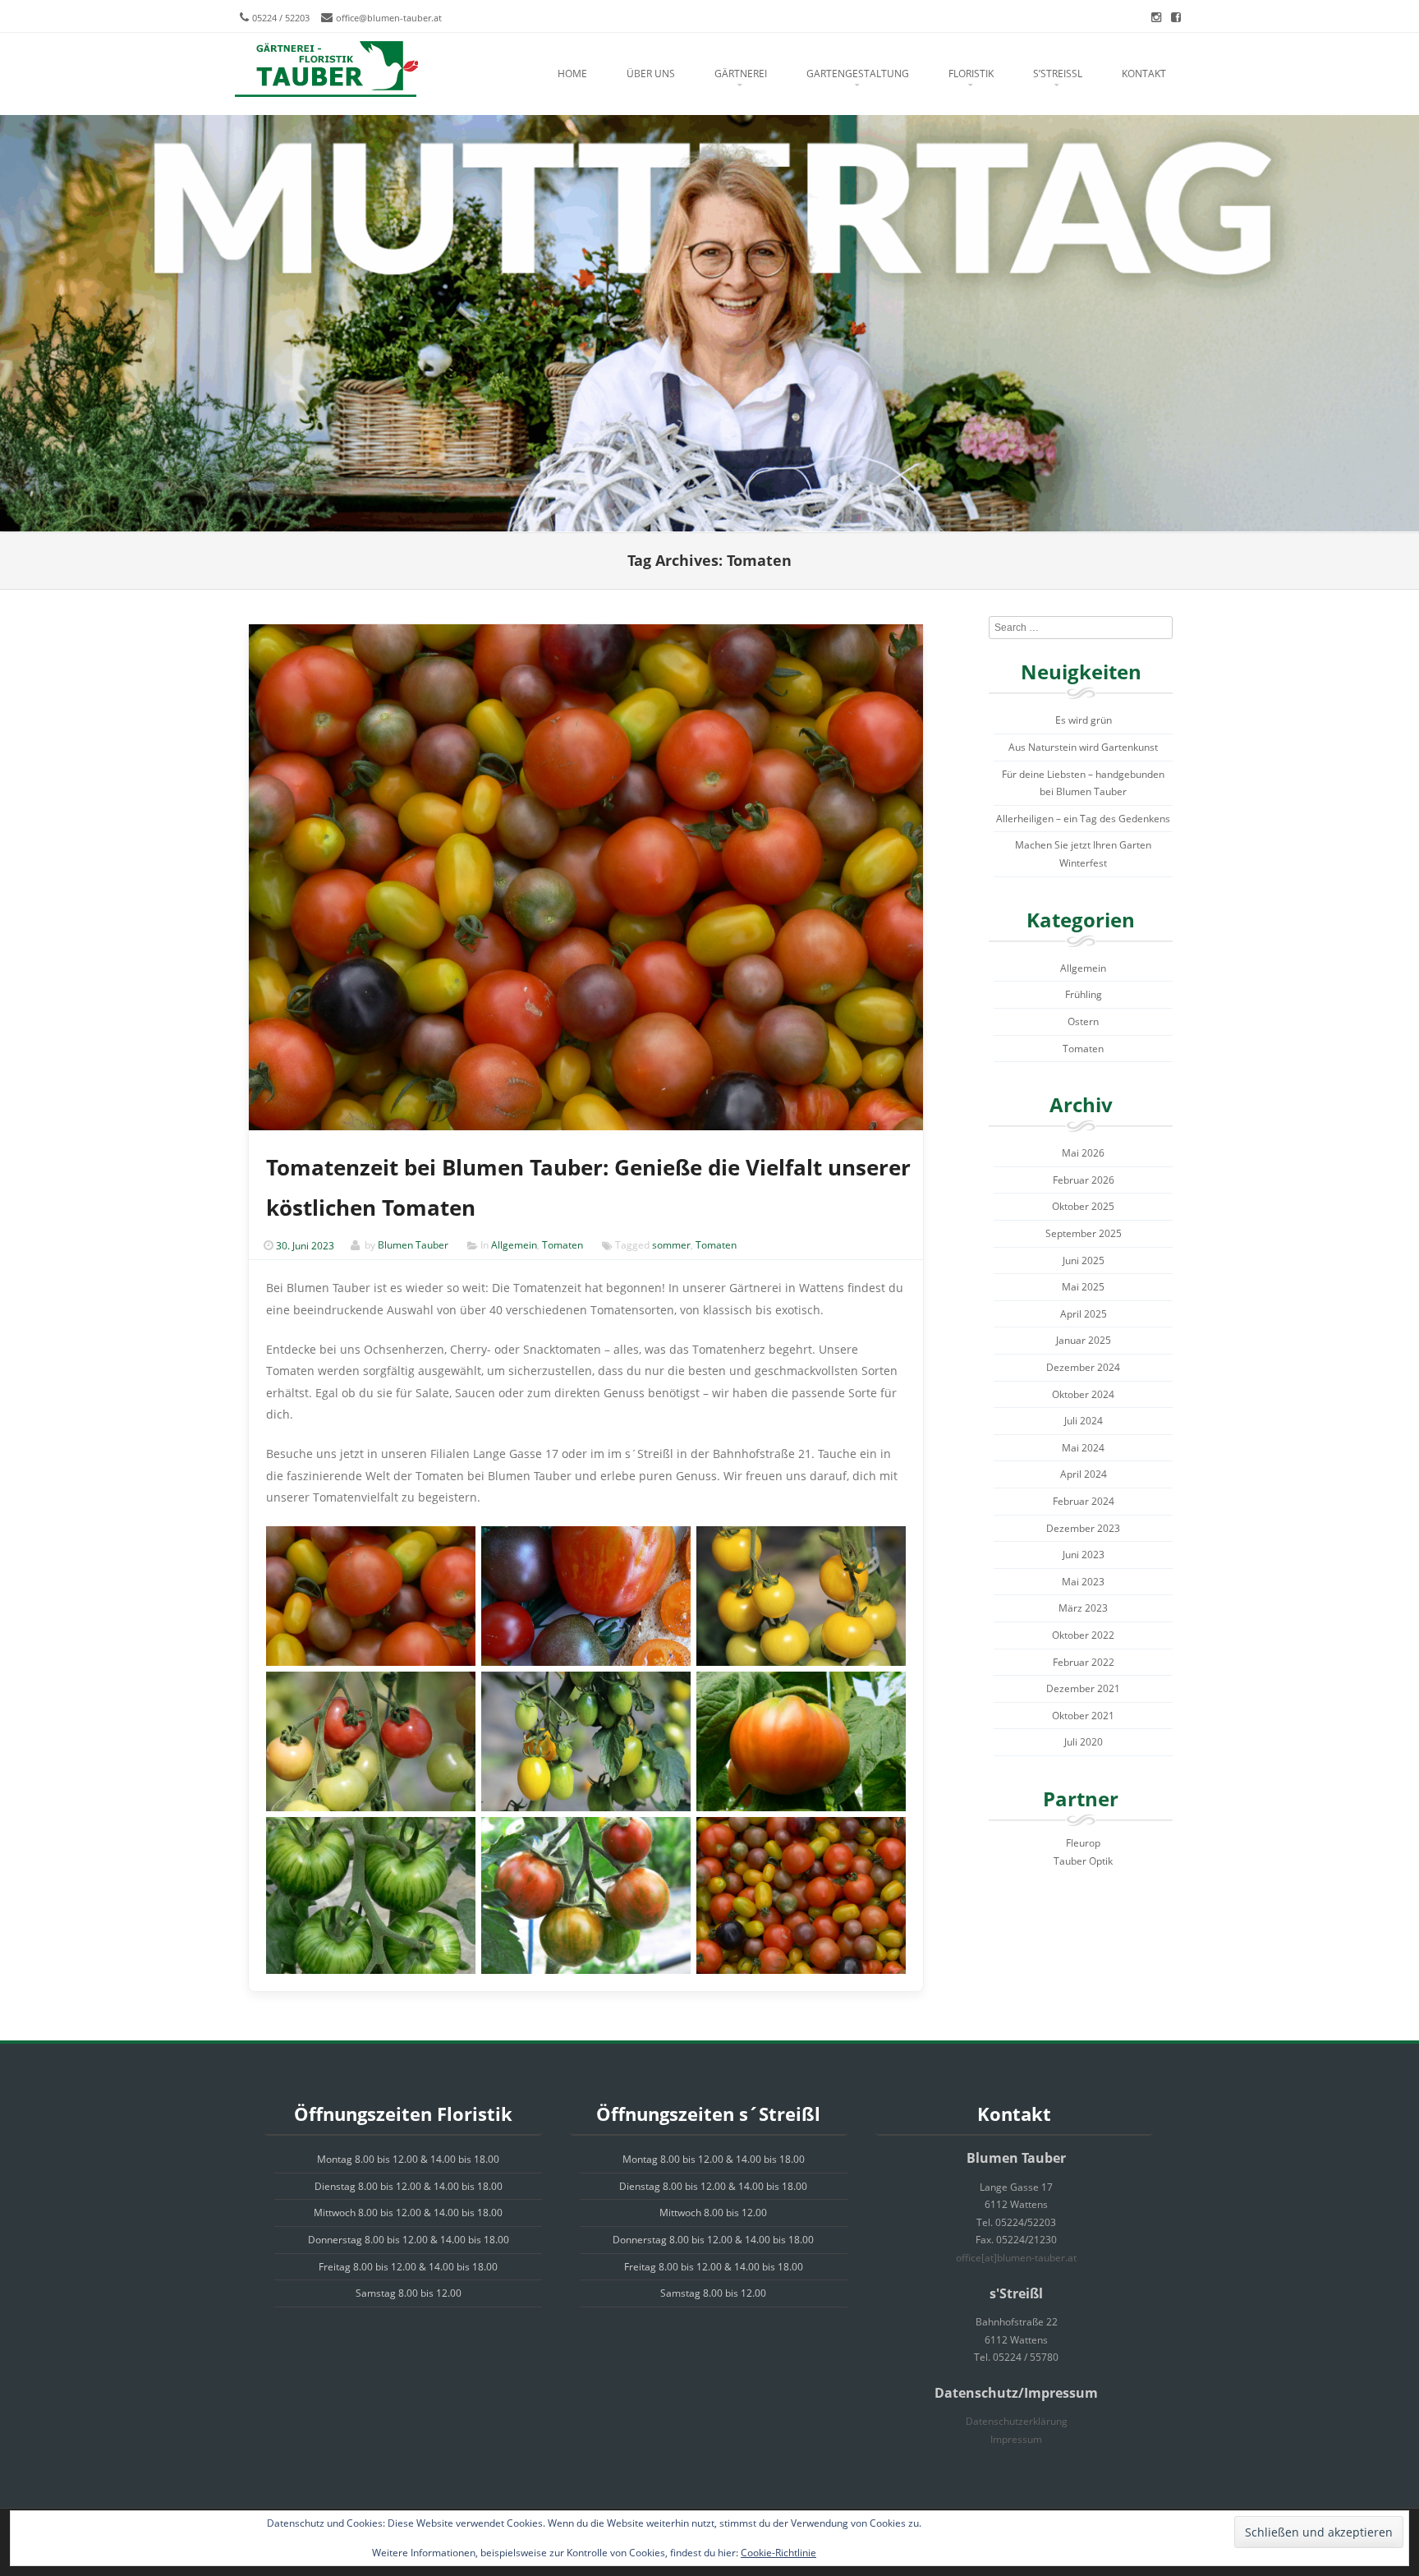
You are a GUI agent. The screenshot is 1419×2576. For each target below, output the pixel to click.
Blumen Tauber (413, 1246)
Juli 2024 (1084, 1421)
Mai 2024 (1083, 1448)
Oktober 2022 (1083, 1635)
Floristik (971, 74)
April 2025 (1084, 1314)
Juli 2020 (1084, 1742)
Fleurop (1083, 1843)
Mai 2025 (1083, 1287)
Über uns (651, 74)
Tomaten (563, 1246)
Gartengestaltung (858, 74)
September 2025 (1084, 1233)
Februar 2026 (1084, 1180)
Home (572, 74)
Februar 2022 (1084, 1662)
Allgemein (514, 1246)
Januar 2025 (1084, 1340)
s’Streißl (1058, 74)
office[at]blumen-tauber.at (1016, 2258)
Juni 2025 (1084, 1260)
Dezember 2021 (1083, 1688)
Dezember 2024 (1083, 1367)
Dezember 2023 (1083, 1528)
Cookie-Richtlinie (778, 2553)
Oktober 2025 (1083, 1206)
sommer (671, 1246)
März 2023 (1083, 1608)
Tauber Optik (1083, 1861)
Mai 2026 (1083, 1153)
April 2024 (1084, 1474)
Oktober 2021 (1083, 1716)
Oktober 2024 (1083, 1394)
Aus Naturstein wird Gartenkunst (1083, 747)
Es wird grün (1084, 720)
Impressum (1016, 2439)
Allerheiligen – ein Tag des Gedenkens (1083, 819)
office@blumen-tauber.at (389, 18)
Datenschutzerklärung (1017, 2421)
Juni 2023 (1084, 1555)
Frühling (1084, 994)
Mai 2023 (1083, 1582)
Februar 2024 (1084, 1501)
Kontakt (1144, 74)
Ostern (1083, 1021)
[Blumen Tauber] (326, 70)
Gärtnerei (741, 74)
